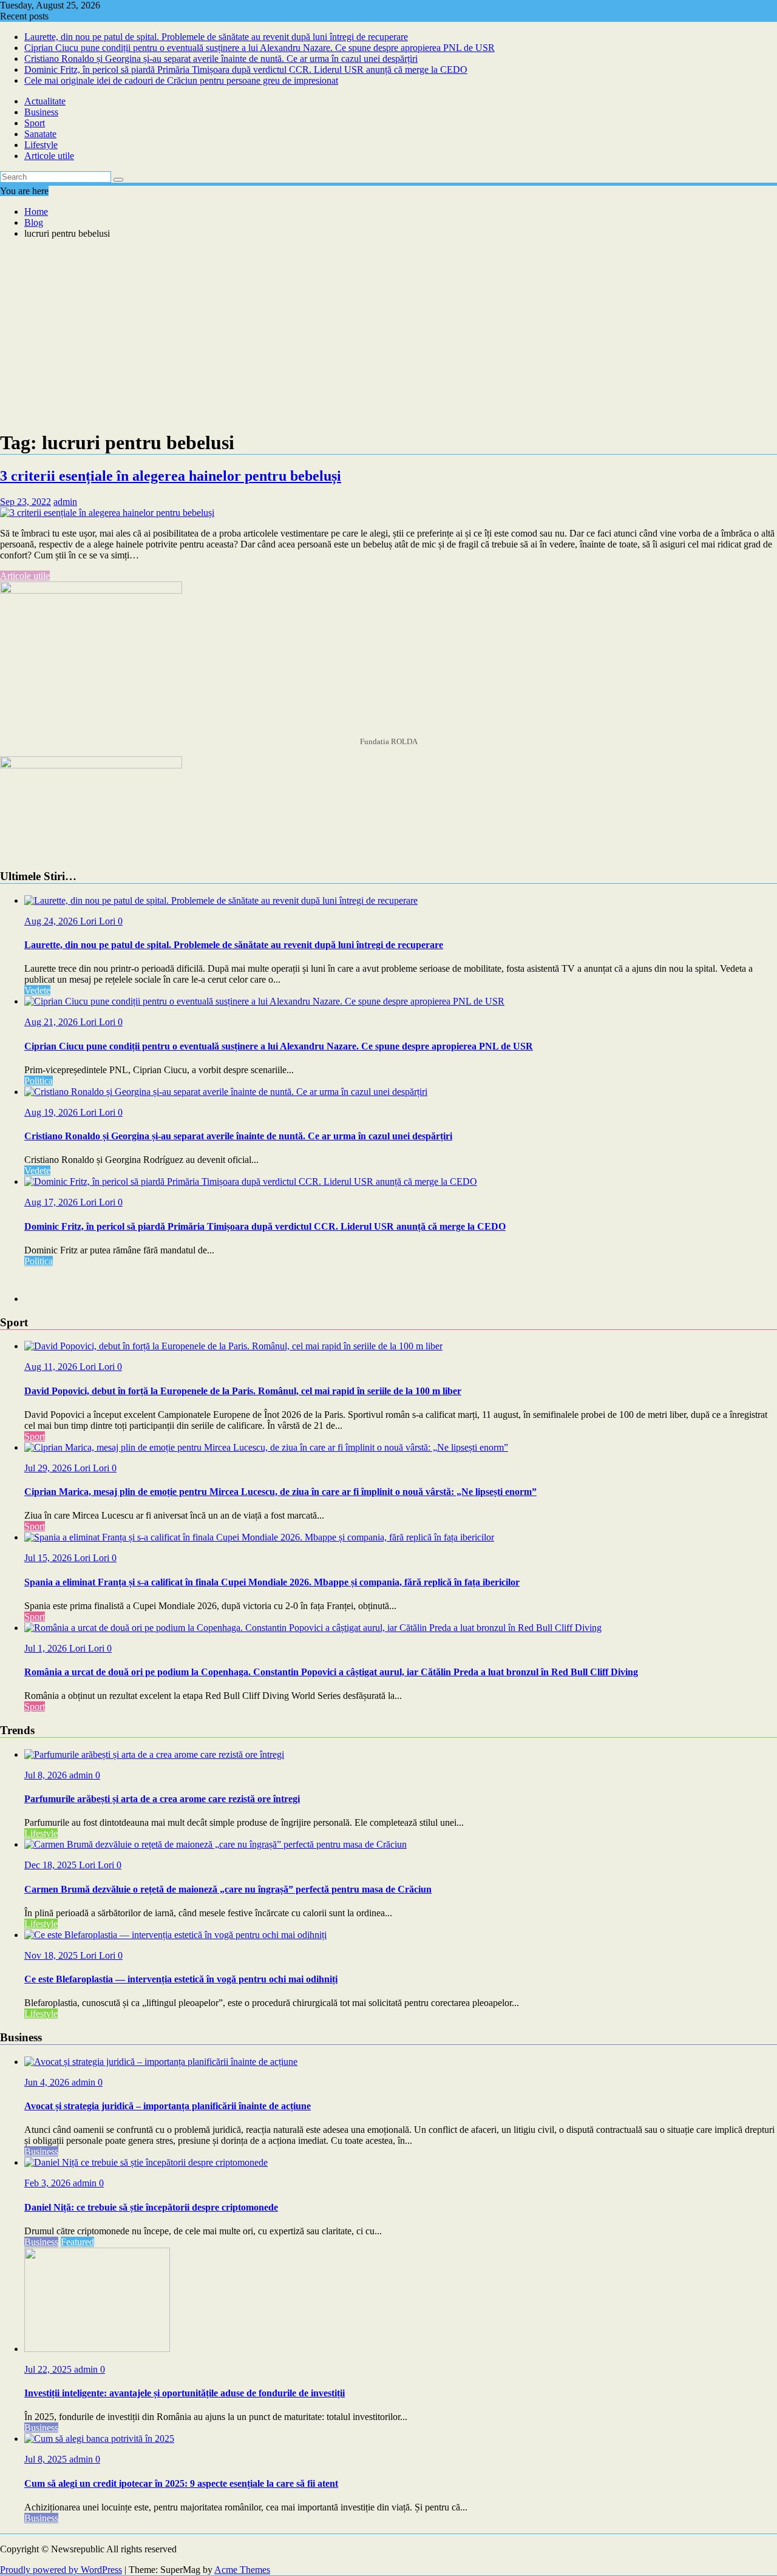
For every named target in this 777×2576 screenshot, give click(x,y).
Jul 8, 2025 (47, 2459)
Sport (35, 123)
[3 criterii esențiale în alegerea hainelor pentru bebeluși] (107, 513)
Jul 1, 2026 (47, 1648)
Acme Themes (242, 2570)
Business (41, 112)
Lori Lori (99, 921)
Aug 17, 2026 (52, 1202)
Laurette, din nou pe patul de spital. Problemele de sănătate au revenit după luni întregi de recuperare (216, 37)
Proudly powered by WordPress (61, 2570)
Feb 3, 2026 (49, 2183)
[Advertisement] (388, 334)
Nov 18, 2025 (52, 1955)
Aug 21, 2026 (52, 1022)
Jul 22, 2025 (49, 2369)
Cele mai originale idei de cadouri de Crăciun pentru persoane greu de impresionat (181, 80)
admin (65, 502)
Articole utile (49, 156)
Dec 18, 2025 (52, 1865)
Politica (39, 1081)
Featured (77, 2242)
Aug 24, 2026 (52, 921)
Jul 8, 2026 (47, 1775)
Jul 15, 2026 (49, 1558)
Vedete (37, 990)
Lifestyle (41, 145)
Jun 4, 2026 (48, 2082)
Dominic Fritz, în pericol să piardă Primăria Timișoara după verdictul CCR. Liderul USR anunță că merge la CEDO (246, 69)
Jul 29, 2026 (49, 1468)
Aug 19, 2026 (52, 1112)
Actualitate (45, 101)
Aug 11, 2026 (52, 1367)
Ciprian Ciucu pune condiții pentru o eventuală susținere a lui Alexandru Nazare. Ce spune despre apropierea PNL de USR (260, 48)
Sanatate (40, 134)
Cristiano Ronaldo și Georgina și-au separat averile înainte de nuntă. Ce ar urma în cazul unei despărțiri (221, 59)
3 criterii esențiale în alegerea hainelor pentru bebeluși (171, 476)
